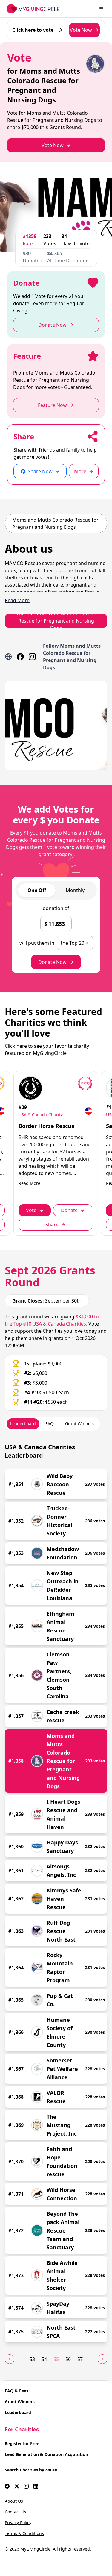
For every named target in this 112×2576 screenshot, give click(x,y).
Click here (16, 1046)
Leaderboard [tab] (23, 1424)
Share (52, 1225)
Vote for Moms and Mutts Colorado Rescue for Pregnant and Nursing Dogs (56, 621)
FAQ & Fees (17, 2391)
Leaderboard (18, 2412)
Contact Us (16, 2512)
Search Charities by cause (31, 2470)
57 (80, 2359)
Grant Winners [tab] (80, 1424)
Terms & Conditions (24, 2533)
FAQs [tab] (50, 1424)
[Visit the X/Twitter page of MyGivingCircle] (17, 2486)
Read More (29, 1183)
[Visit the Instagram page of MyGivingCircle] (26, 2486)
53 (32, 2359)
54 (44, 2359)
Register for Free (22, 2444)
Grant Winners (20, 2402)
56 (68, 2359)
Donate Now (52, 962)
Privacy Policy (18, 2523)
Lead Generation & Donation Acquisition (46, 2454)
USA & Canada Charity (41, 1115)
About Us (14, 2501)
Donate (69, 1210)
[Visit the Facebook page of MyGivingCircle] (7, 2486)
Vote (31, 1210)
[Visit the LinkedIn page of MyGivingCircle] (36, 2486)
